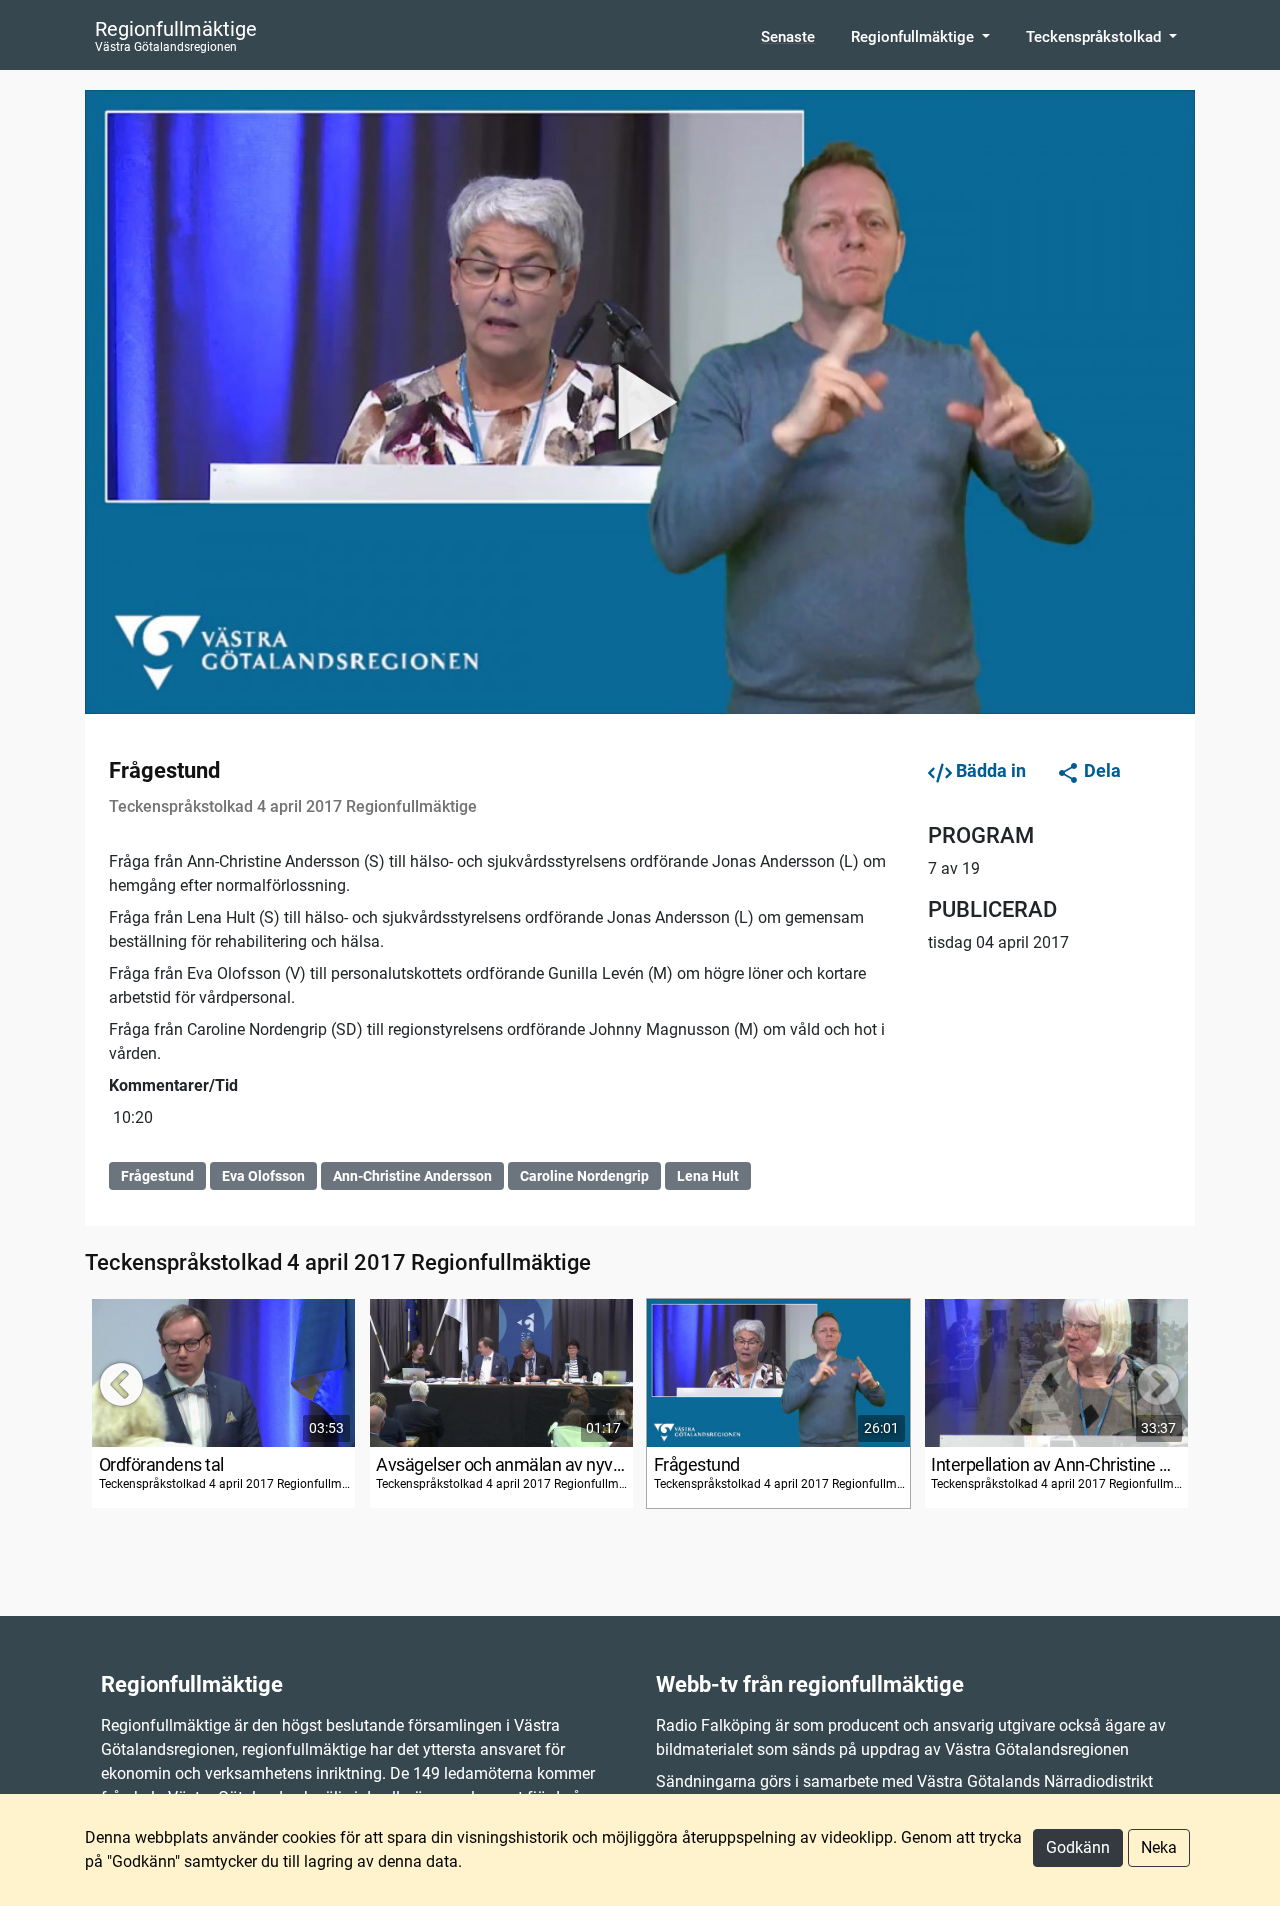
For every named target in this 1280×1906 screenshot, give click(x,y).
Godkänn (1078, 1847)
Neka (1159, 1847)
